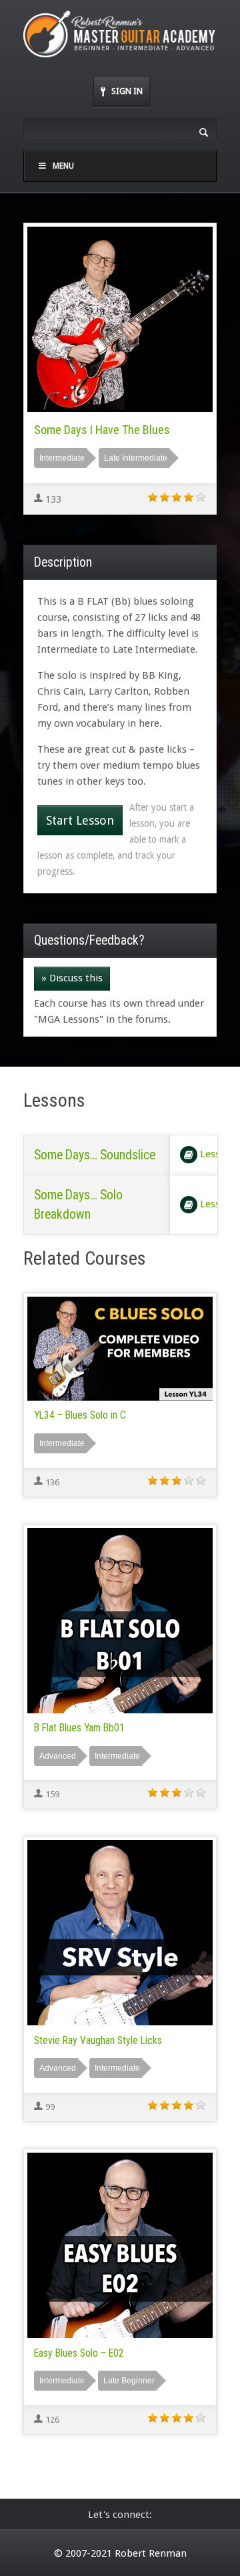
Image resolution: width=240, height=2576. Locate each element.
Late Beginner (129, 2381)
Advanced (58, 1756)
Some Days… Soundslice (95, 1155)
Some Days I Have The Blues (102, 430)
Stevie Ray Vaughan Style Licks (98, 2041)
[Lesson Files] (189, 1155)
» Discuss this (72, 978)
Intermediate (62, 458)
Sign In (127, 91)
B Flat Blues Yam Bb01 (79, 1728)
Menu (63, 166)
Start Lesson (80, 820)
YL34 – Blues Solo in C (80, 1415)
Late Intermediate (136, 458)
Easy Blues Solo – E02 (79, 2353)
